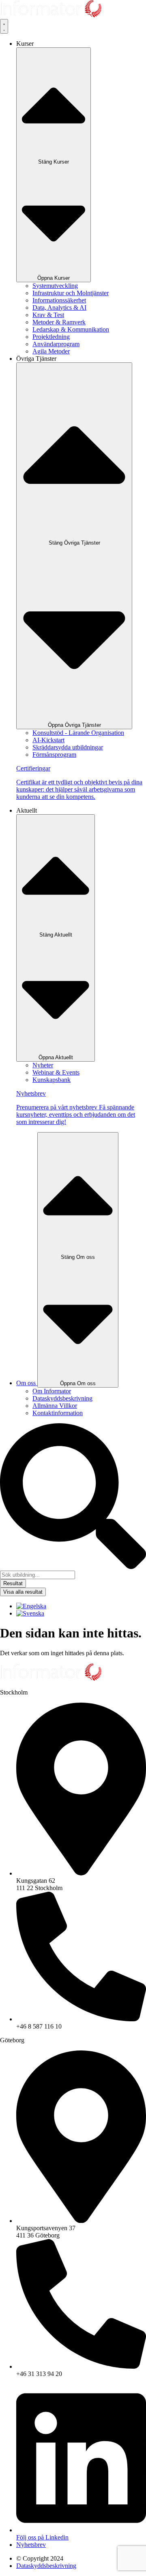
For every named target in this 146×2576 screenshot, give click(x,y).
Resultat (13, 1583)
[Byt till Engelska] (31, 1606)
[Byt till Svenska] (30, 1613)
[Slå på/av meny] (4, 26)
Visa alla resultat (23, 1592)
